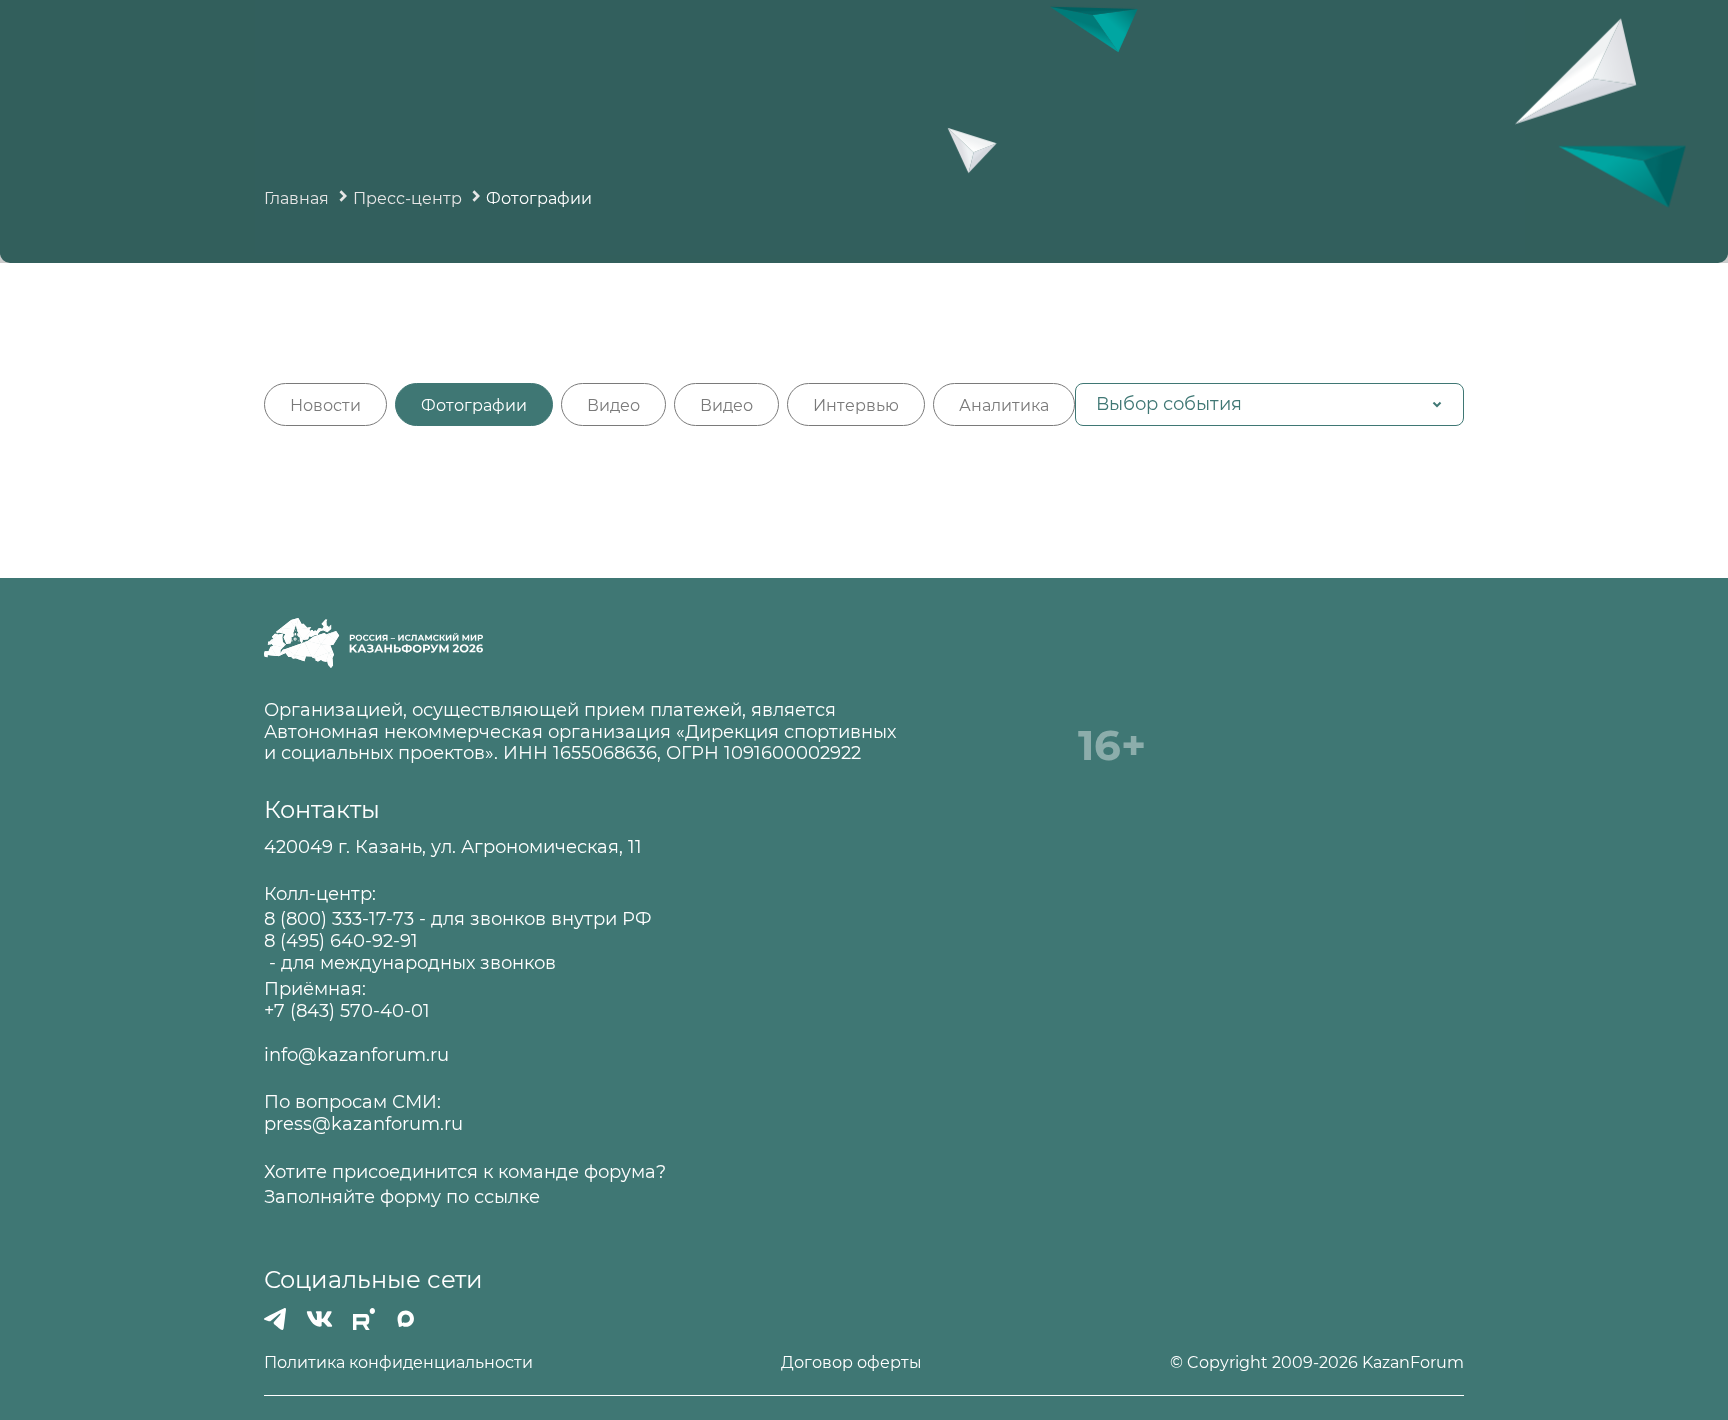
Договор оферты (851, 1362)
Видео (613, 405)
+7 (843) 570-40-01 (347, 1011)
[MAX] (406, 1319)
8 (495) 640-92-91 (341, 941)
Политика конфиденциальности (398, 1362)
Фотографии (474, 405)
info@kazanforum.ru (356, 1055)
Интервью (856, 405)
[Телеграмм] (275, 1319)
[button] (1269, 404)
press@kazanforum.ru (363, 1124)
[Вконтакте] (319, 1319)
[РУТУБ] (364, 1319)
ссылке (507, 1197)
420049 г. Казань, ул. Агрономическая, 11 (453, 847)
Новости (325, 405)
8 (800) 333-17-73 (339, 919)
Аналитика (1004, 405)
